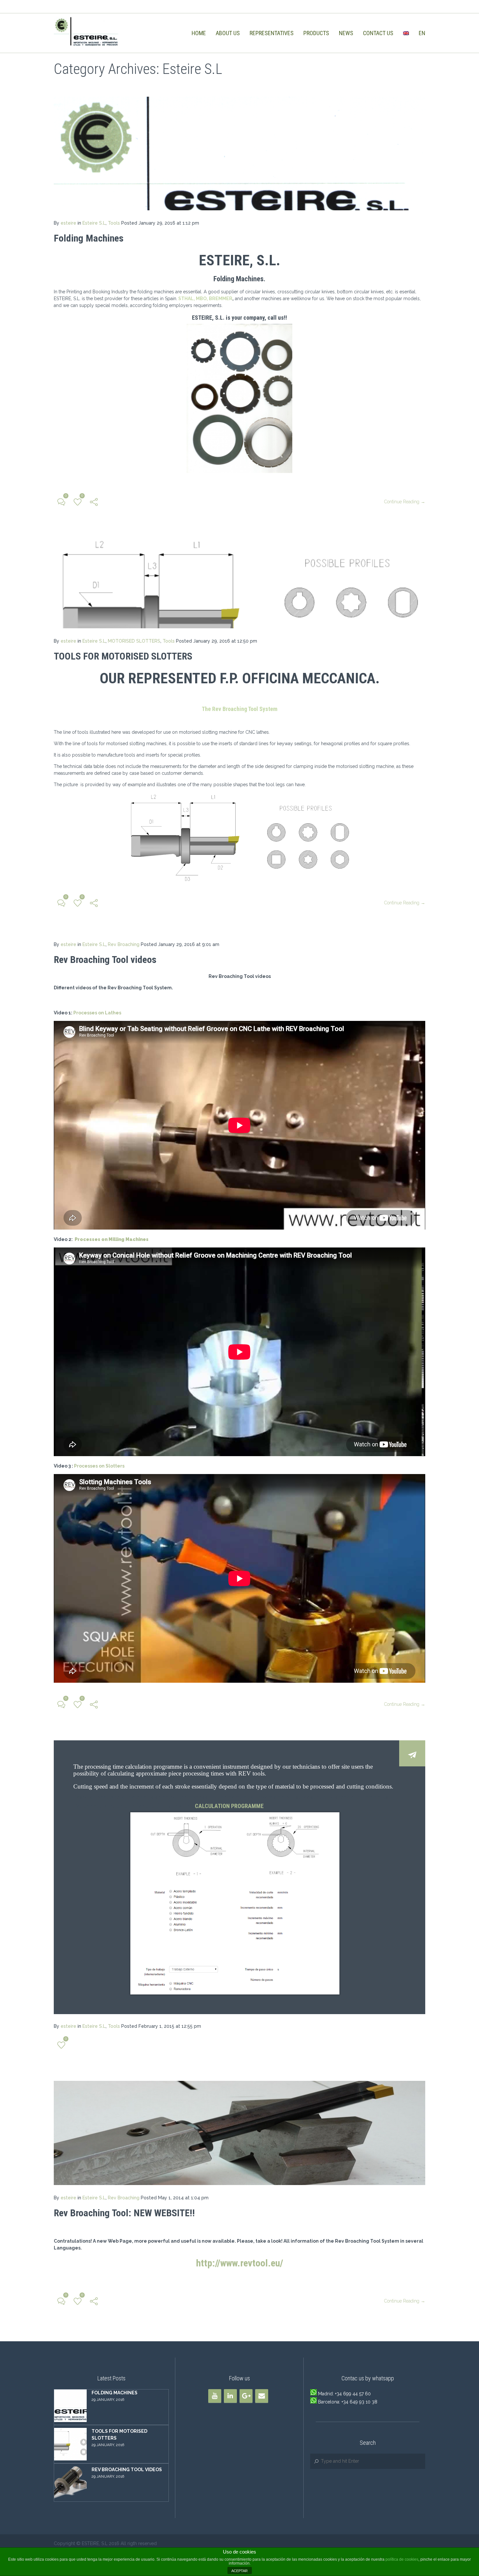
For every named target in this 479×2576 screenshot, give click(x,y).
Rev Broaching (124, 944)
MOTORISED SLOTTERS (134, 641)
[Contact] (262, 2396)
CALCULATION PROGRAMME (229, 1806)
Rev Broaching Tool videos (105, 960)
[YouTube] (215, 2396)
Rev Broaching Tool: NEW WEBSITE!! (124, 2213)
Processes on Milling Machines (112, 1239)
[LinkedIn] (230, 2396)
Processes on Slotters (99, 1466)
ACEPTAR (239, 2571)
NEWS (346, 33)
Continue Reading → (405, 502)
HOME (199, 33)
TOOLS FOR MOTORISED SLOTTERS (123, 656)
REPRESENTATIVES (272, 33)
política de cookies (402, 2559)
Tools (114, 223)
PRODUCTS (316, 33)
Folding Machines (89, 238)
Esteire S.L (94, 223)
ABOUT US (228, 33)
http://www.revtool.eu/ (240, 2263)
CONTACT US (378, 33)
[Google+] (246, 2396)
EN (422, 33)
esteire (68, 223)
